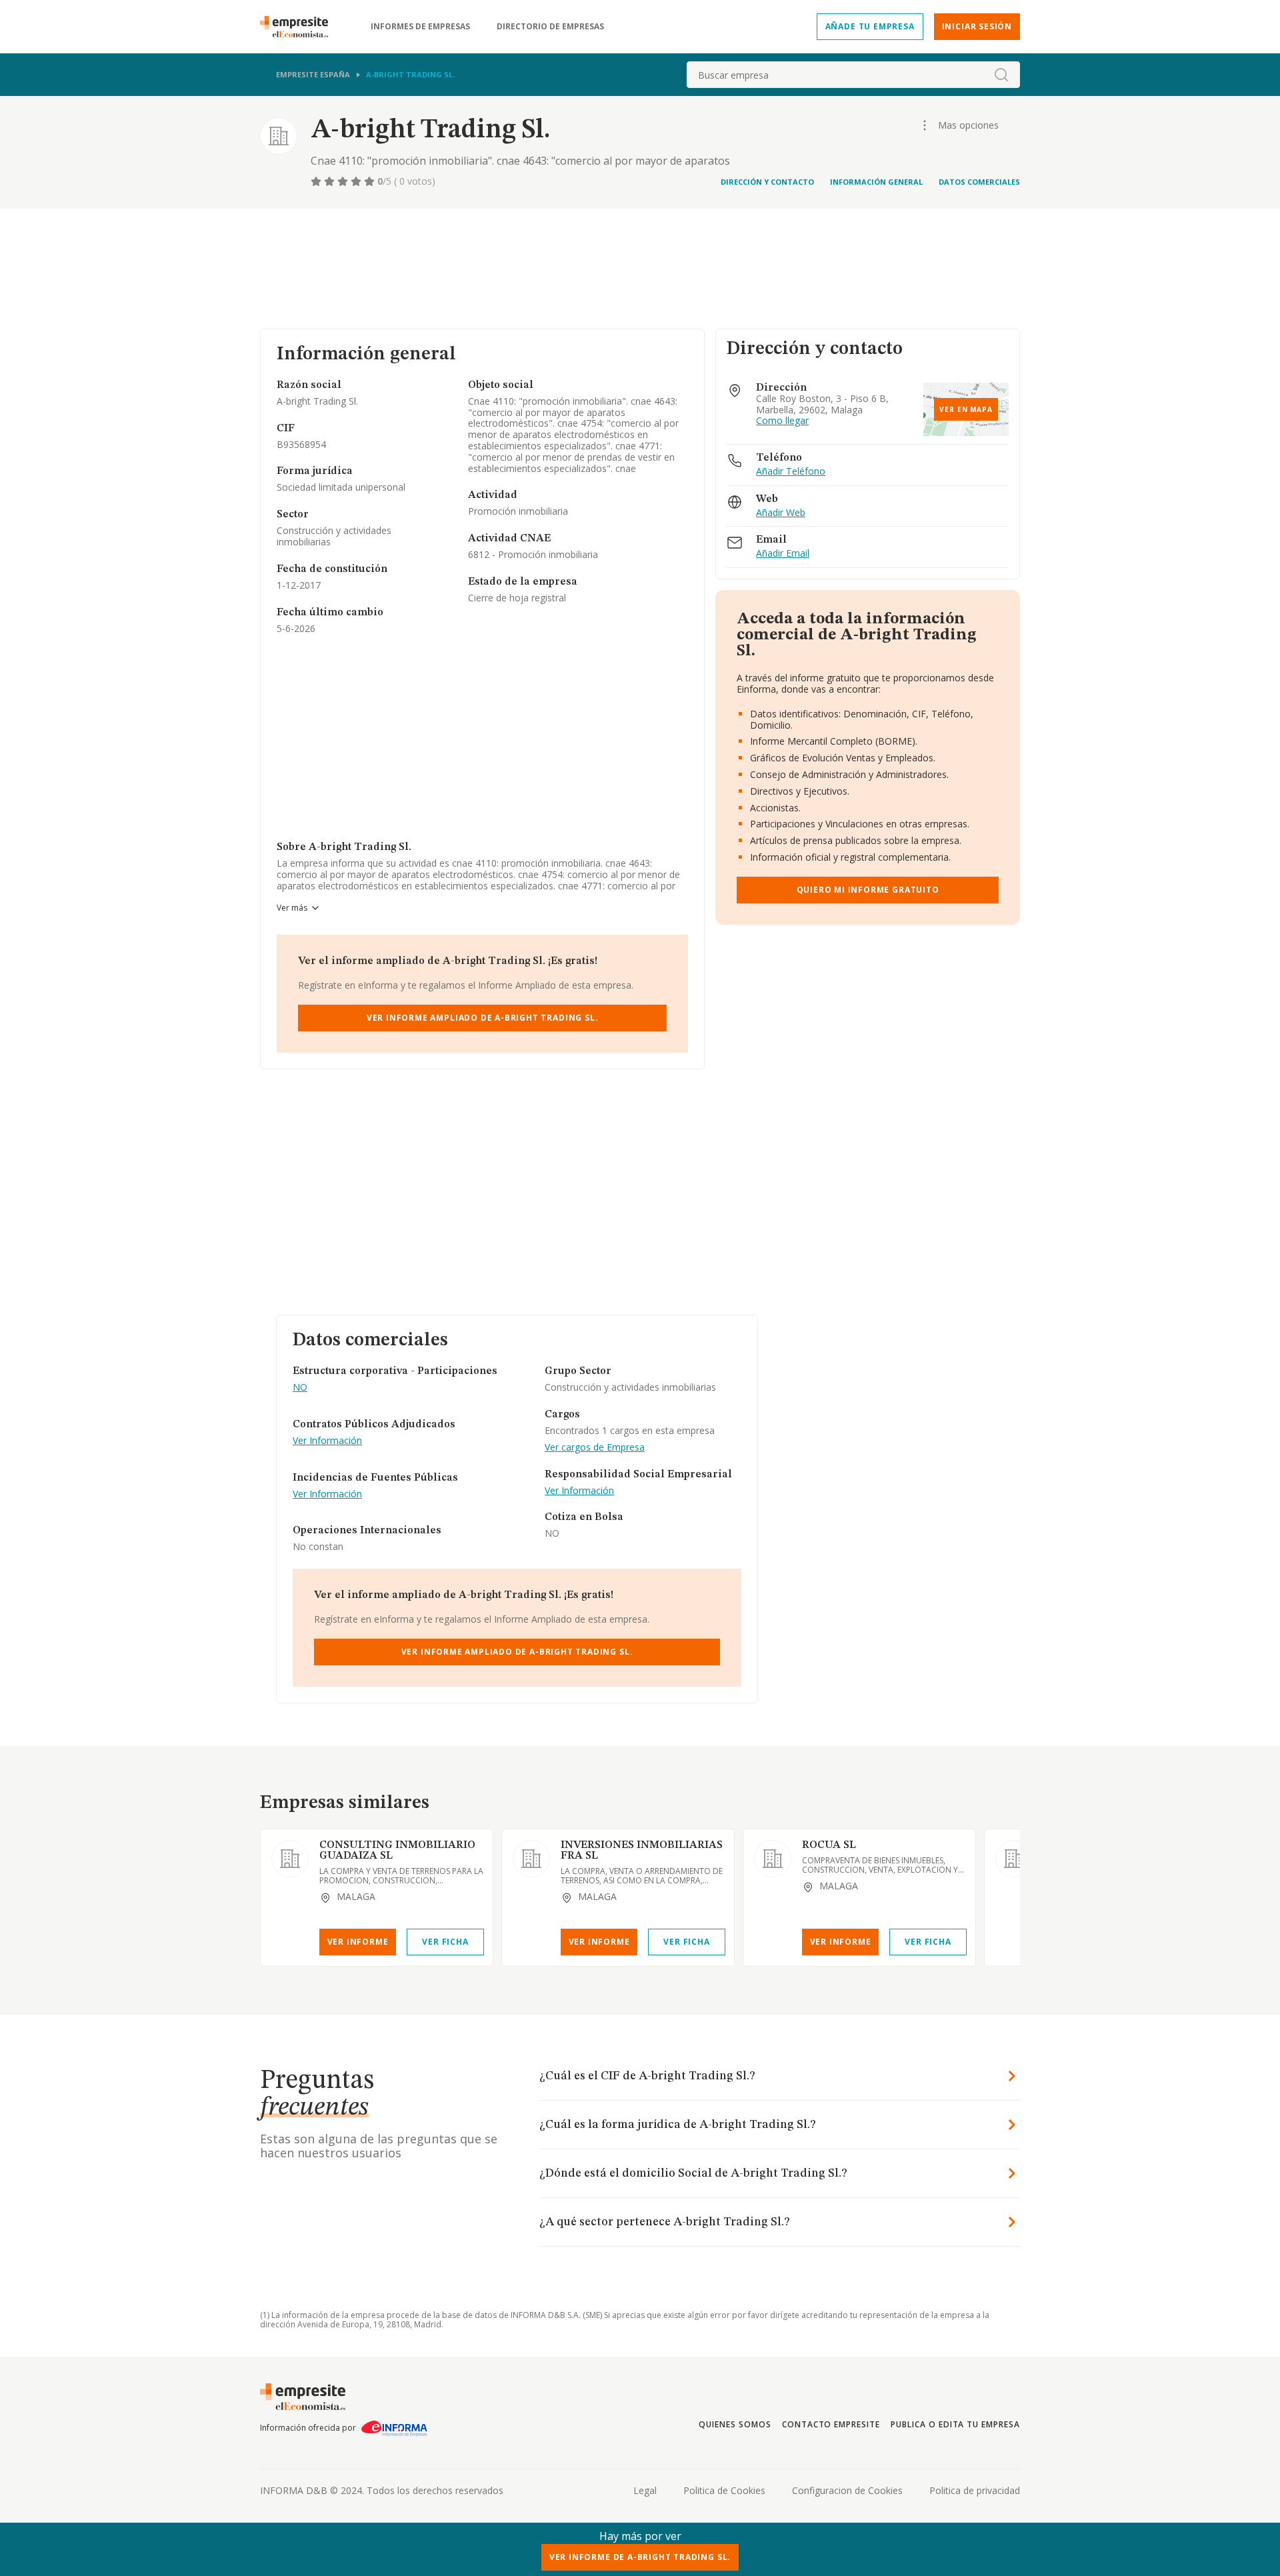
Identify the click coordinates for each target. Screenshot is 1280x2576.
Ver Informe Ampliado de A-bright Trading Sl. (483, 1018)
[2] (331, 181)
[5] (371, 181)
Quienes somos (735, 2424)
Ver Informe (358, 1942)
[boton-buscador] (1001, 75)
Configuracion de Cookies (847, 2490)
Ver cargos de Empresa (595, 1448)
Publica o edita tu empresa (955, 2424)
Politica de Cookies (724, 2490)
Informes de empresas (420, 27)
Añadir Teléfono (791, 472)
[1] (317, 181)
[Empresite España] (299, 27)
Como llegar (782, 421)
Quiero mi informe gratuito (868, 890)
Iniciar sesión (977, 26)
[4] (357, 181)
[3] (344, 181)
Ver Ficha (445, 1942)
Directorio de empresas (550, 27)
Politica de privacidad (975, 2490)
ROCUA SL (829, 1845)
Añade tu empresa (870, 26)
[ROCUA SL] (773, 1859)
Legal (645, 2490)
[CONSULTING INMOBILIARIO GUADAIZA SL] (290, 1859)
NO (300, 1388)
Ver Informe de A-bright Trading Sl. (640, 2557)
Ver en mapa (966, 409)
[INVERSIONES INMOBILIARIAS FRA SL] (531, 1859)
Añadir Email (783, 554)
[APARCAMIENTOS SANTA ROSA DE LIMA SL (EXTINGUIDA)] (1014, 1859)
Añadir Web (781, 513)
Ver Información (327, 1441)
